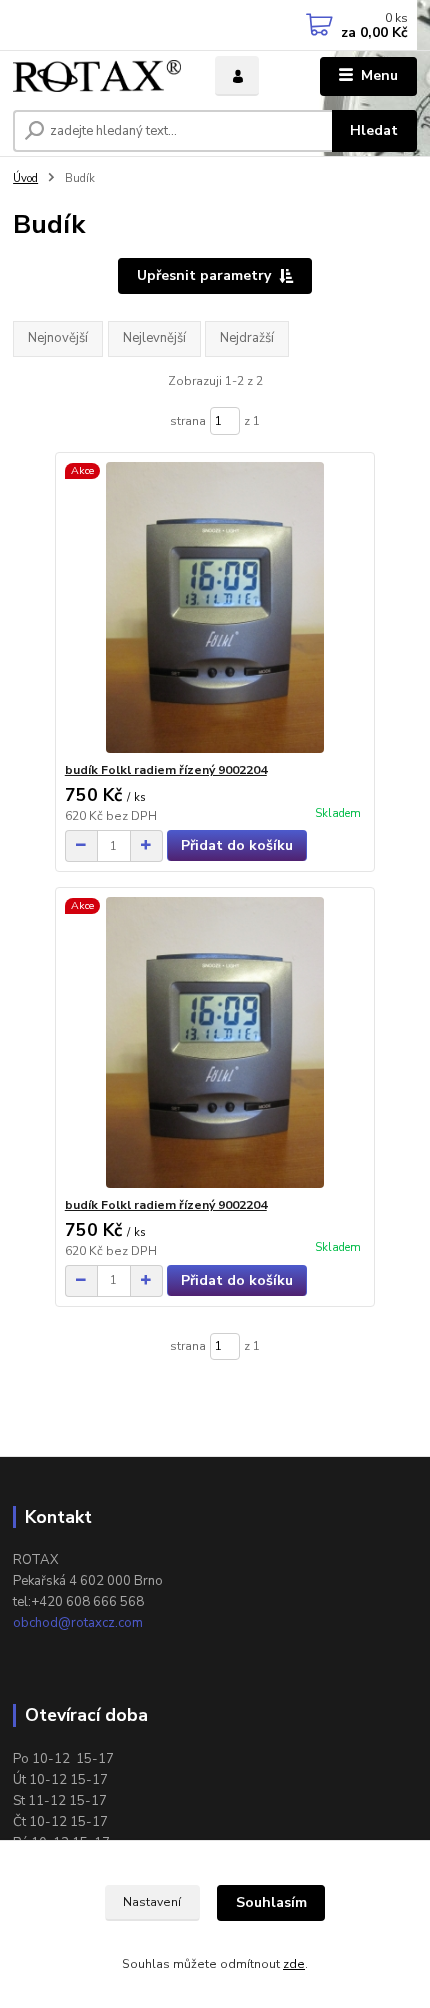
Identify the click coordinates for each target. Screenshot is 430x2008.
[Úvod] (97, 76)
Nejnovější (58, 338)
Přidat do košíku (237, 845)
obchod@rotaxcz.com (78, 1623)
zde (294, 1964)
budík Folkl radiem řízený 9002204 (166, 770)
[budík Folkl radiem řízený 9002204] (215, 607)
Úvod (25, 178)
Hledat (374, 130)
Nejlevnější (154, 338)
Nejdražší (247, 338)
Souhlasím (271, 1902)
